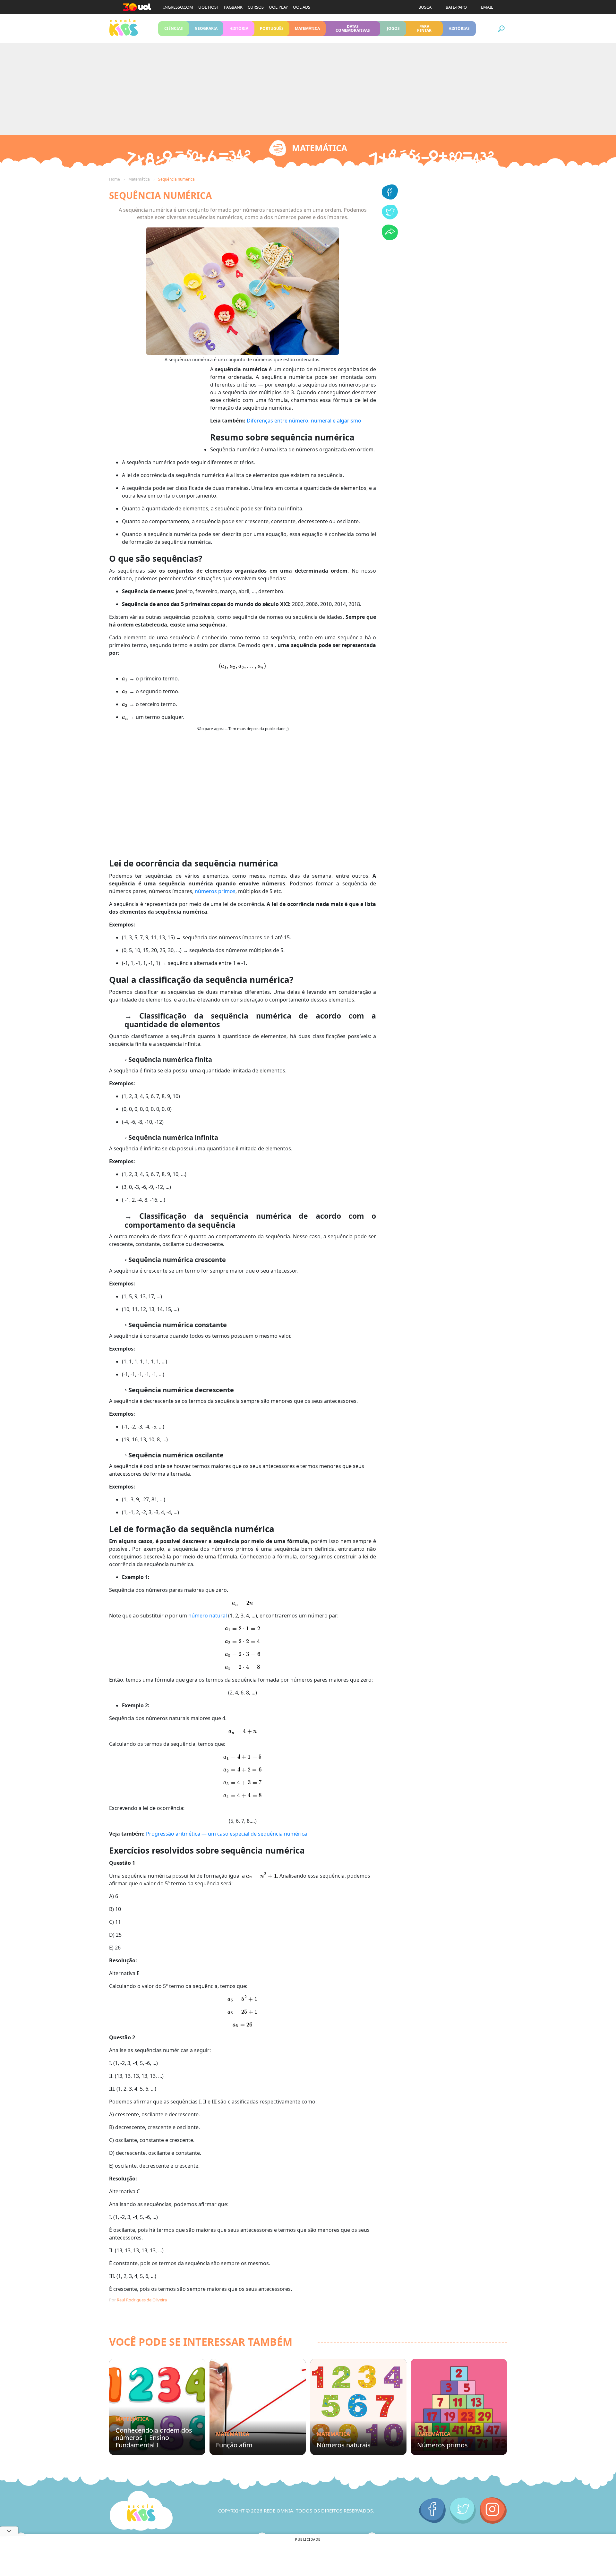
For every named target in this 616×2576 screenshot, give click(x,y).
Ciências (174, 28)
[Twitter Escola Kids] (463, 2511)
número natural (208, 1616)
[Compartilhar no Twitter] (390, 218)
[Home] (141, 2511)
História (239, 28)
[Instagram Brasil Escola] (493, 2511)
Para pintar (424, 28)
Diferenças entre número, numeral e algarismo (304, 421)
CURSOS (256, 7)
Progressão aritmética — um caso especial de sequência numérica (227, 1834)
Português (272, 28)
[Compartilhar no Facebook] (390, 198)
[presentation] (243, 666)
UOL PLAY (278, 7)
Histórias (459, 28)
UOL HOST (209, 7)
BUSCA (425, 7)
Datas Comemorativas (353, 28)
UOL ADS (302, 7)
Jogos (393, 28)
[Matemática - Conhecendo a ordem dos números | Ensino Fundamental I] (157, 2407)
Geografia (206, 28)
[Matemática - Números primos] (459, 2407)
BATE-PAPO (456, 7)
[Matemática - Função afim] (258, 2407)
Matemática (308, 28)
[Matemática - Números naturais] (358, 2407)
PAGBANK (233, 7)
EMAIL (487, 7)
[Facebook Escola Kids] (432, 2511)
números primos (215, 891)
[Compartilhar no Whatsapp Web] (390, 238)
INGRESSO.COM (178, 7)
